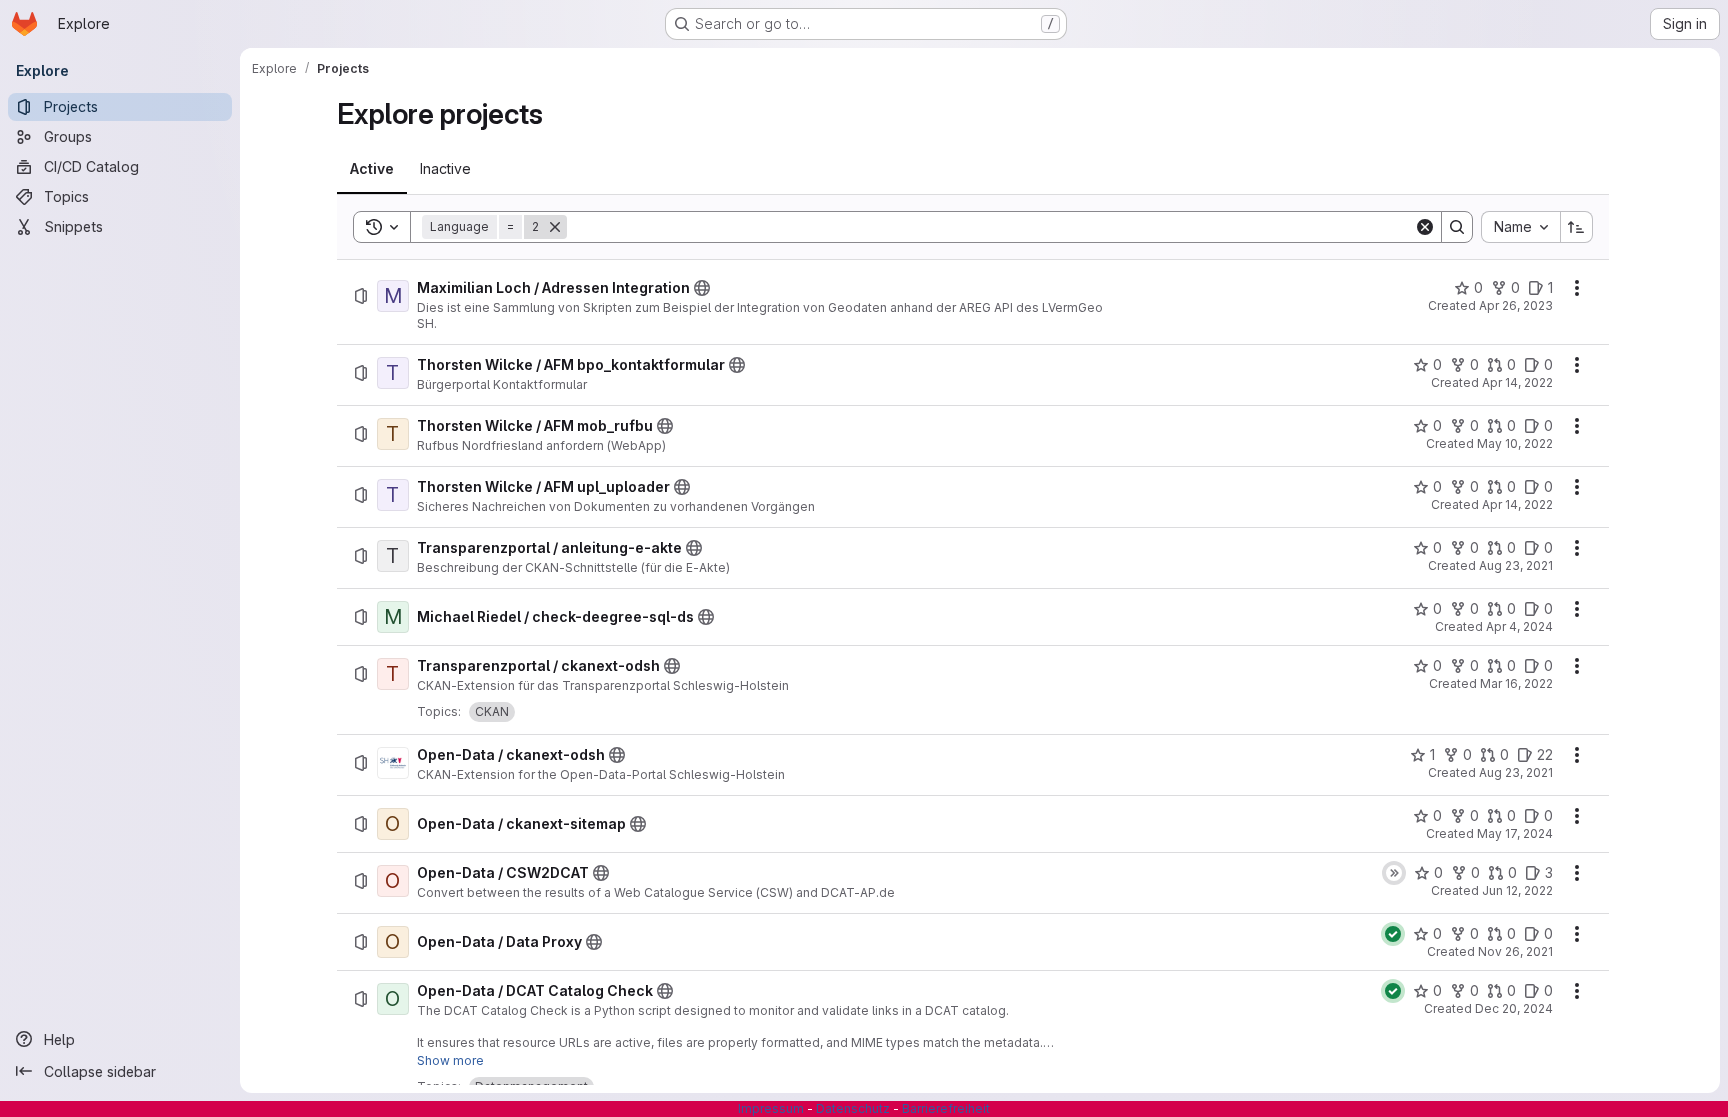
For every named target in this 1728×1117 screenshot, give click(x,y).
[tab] (372, 169)
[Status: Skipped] (1394, 873)
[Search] (1457, 227)
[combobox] (1520, 227)
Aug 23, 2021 (1516, 565)
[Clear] (1425, 227)
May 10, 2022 (1515, 443)
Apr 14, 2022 (1517, 382)
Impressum (771, 1108)
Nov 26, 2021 (1515, 951)
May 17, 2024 (1515, 833)
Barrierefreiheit (946, 1108)
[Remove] (555, 227)
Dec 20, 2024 (1514, 1008)
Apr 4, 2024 (1519, 626)
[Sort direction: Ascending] (1577, 227)
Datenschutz (853, 1108)
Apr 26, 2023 (1516, 305)
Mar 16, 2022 (1516, 683)
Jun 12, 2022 (1517, 890)
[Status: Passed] (1393, 934)
